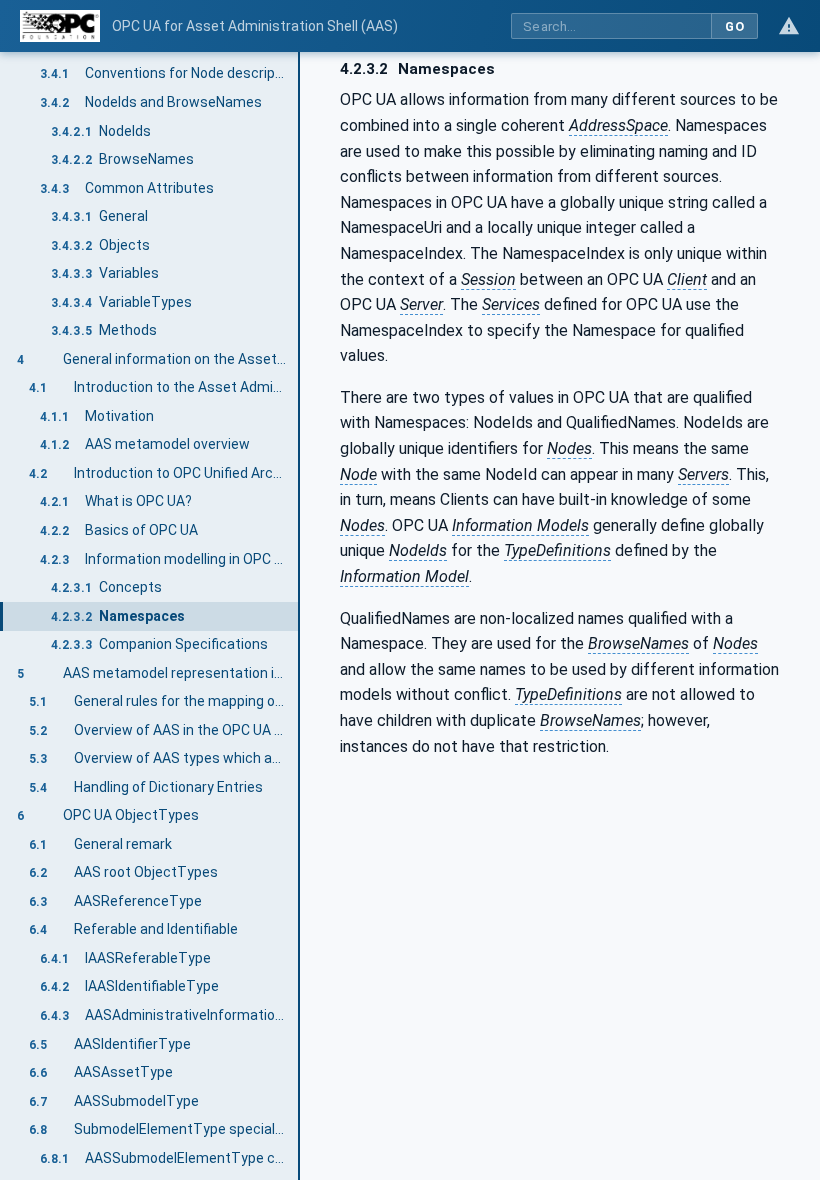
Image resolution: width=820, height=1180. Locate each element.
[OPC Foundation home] (60, 26)
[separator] (300, 616)
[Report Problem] (789, 26)
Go (734, 26)
